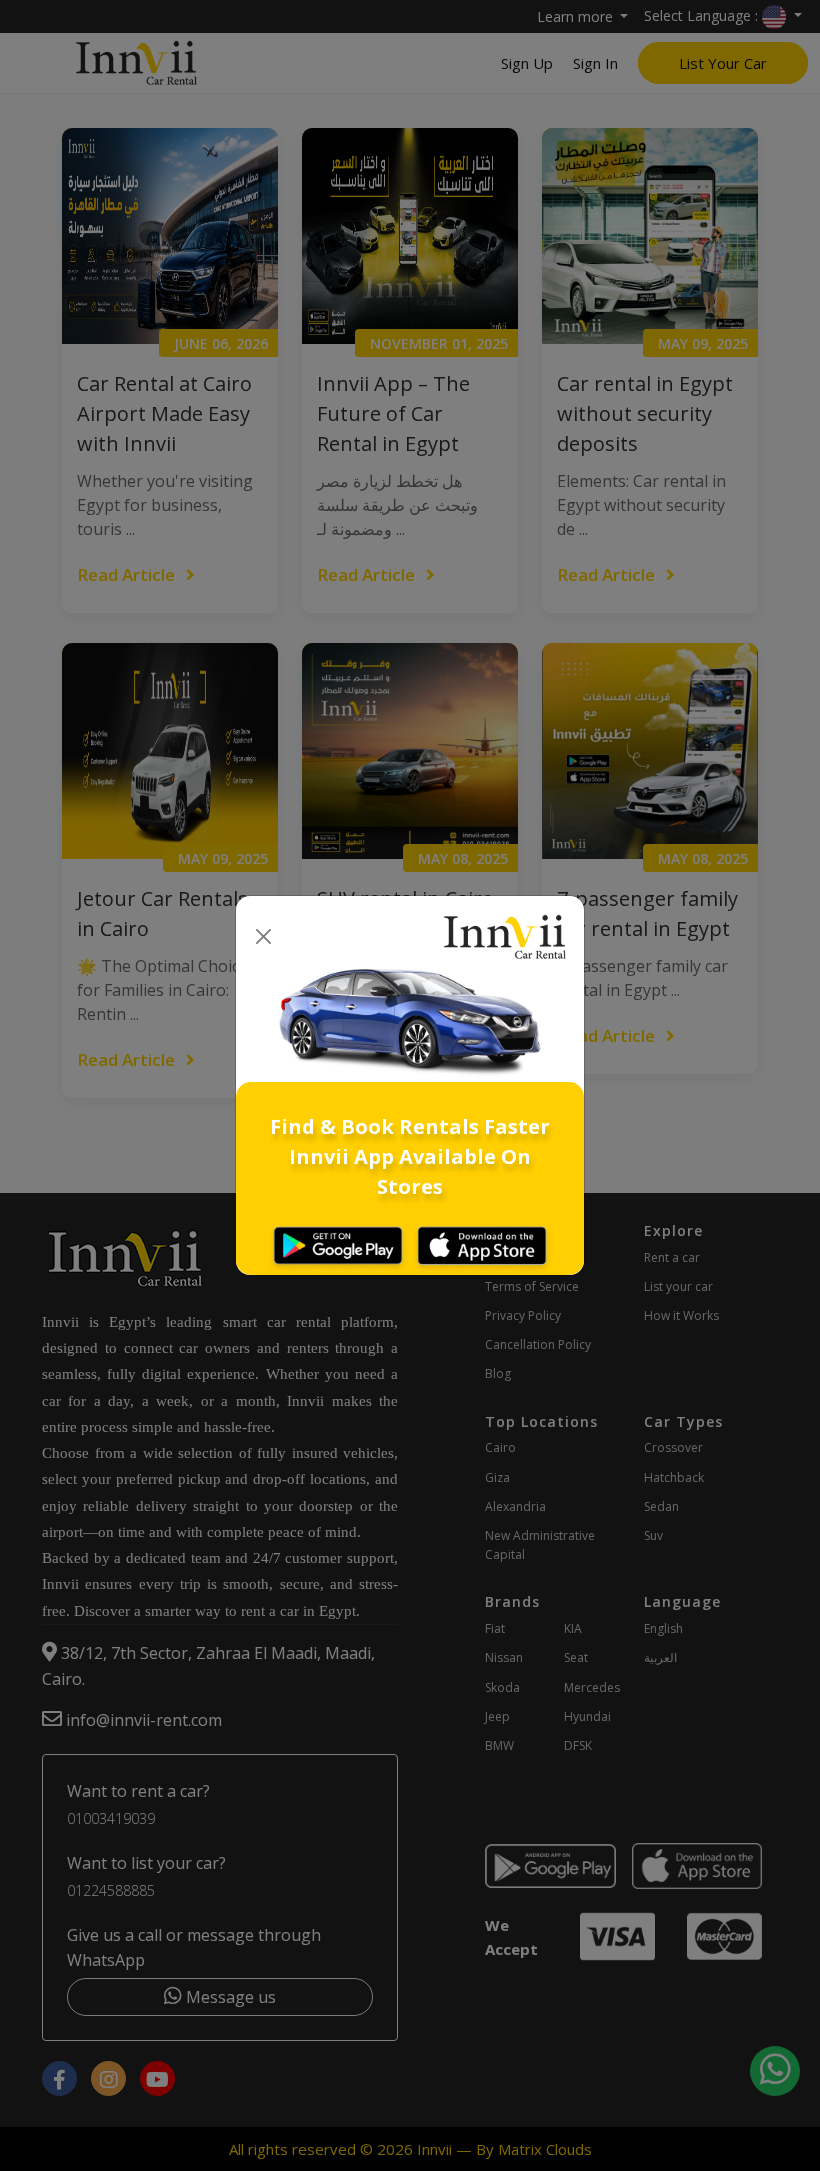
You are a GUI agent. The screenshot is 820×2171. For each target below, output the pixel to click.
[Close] (263, 937)
